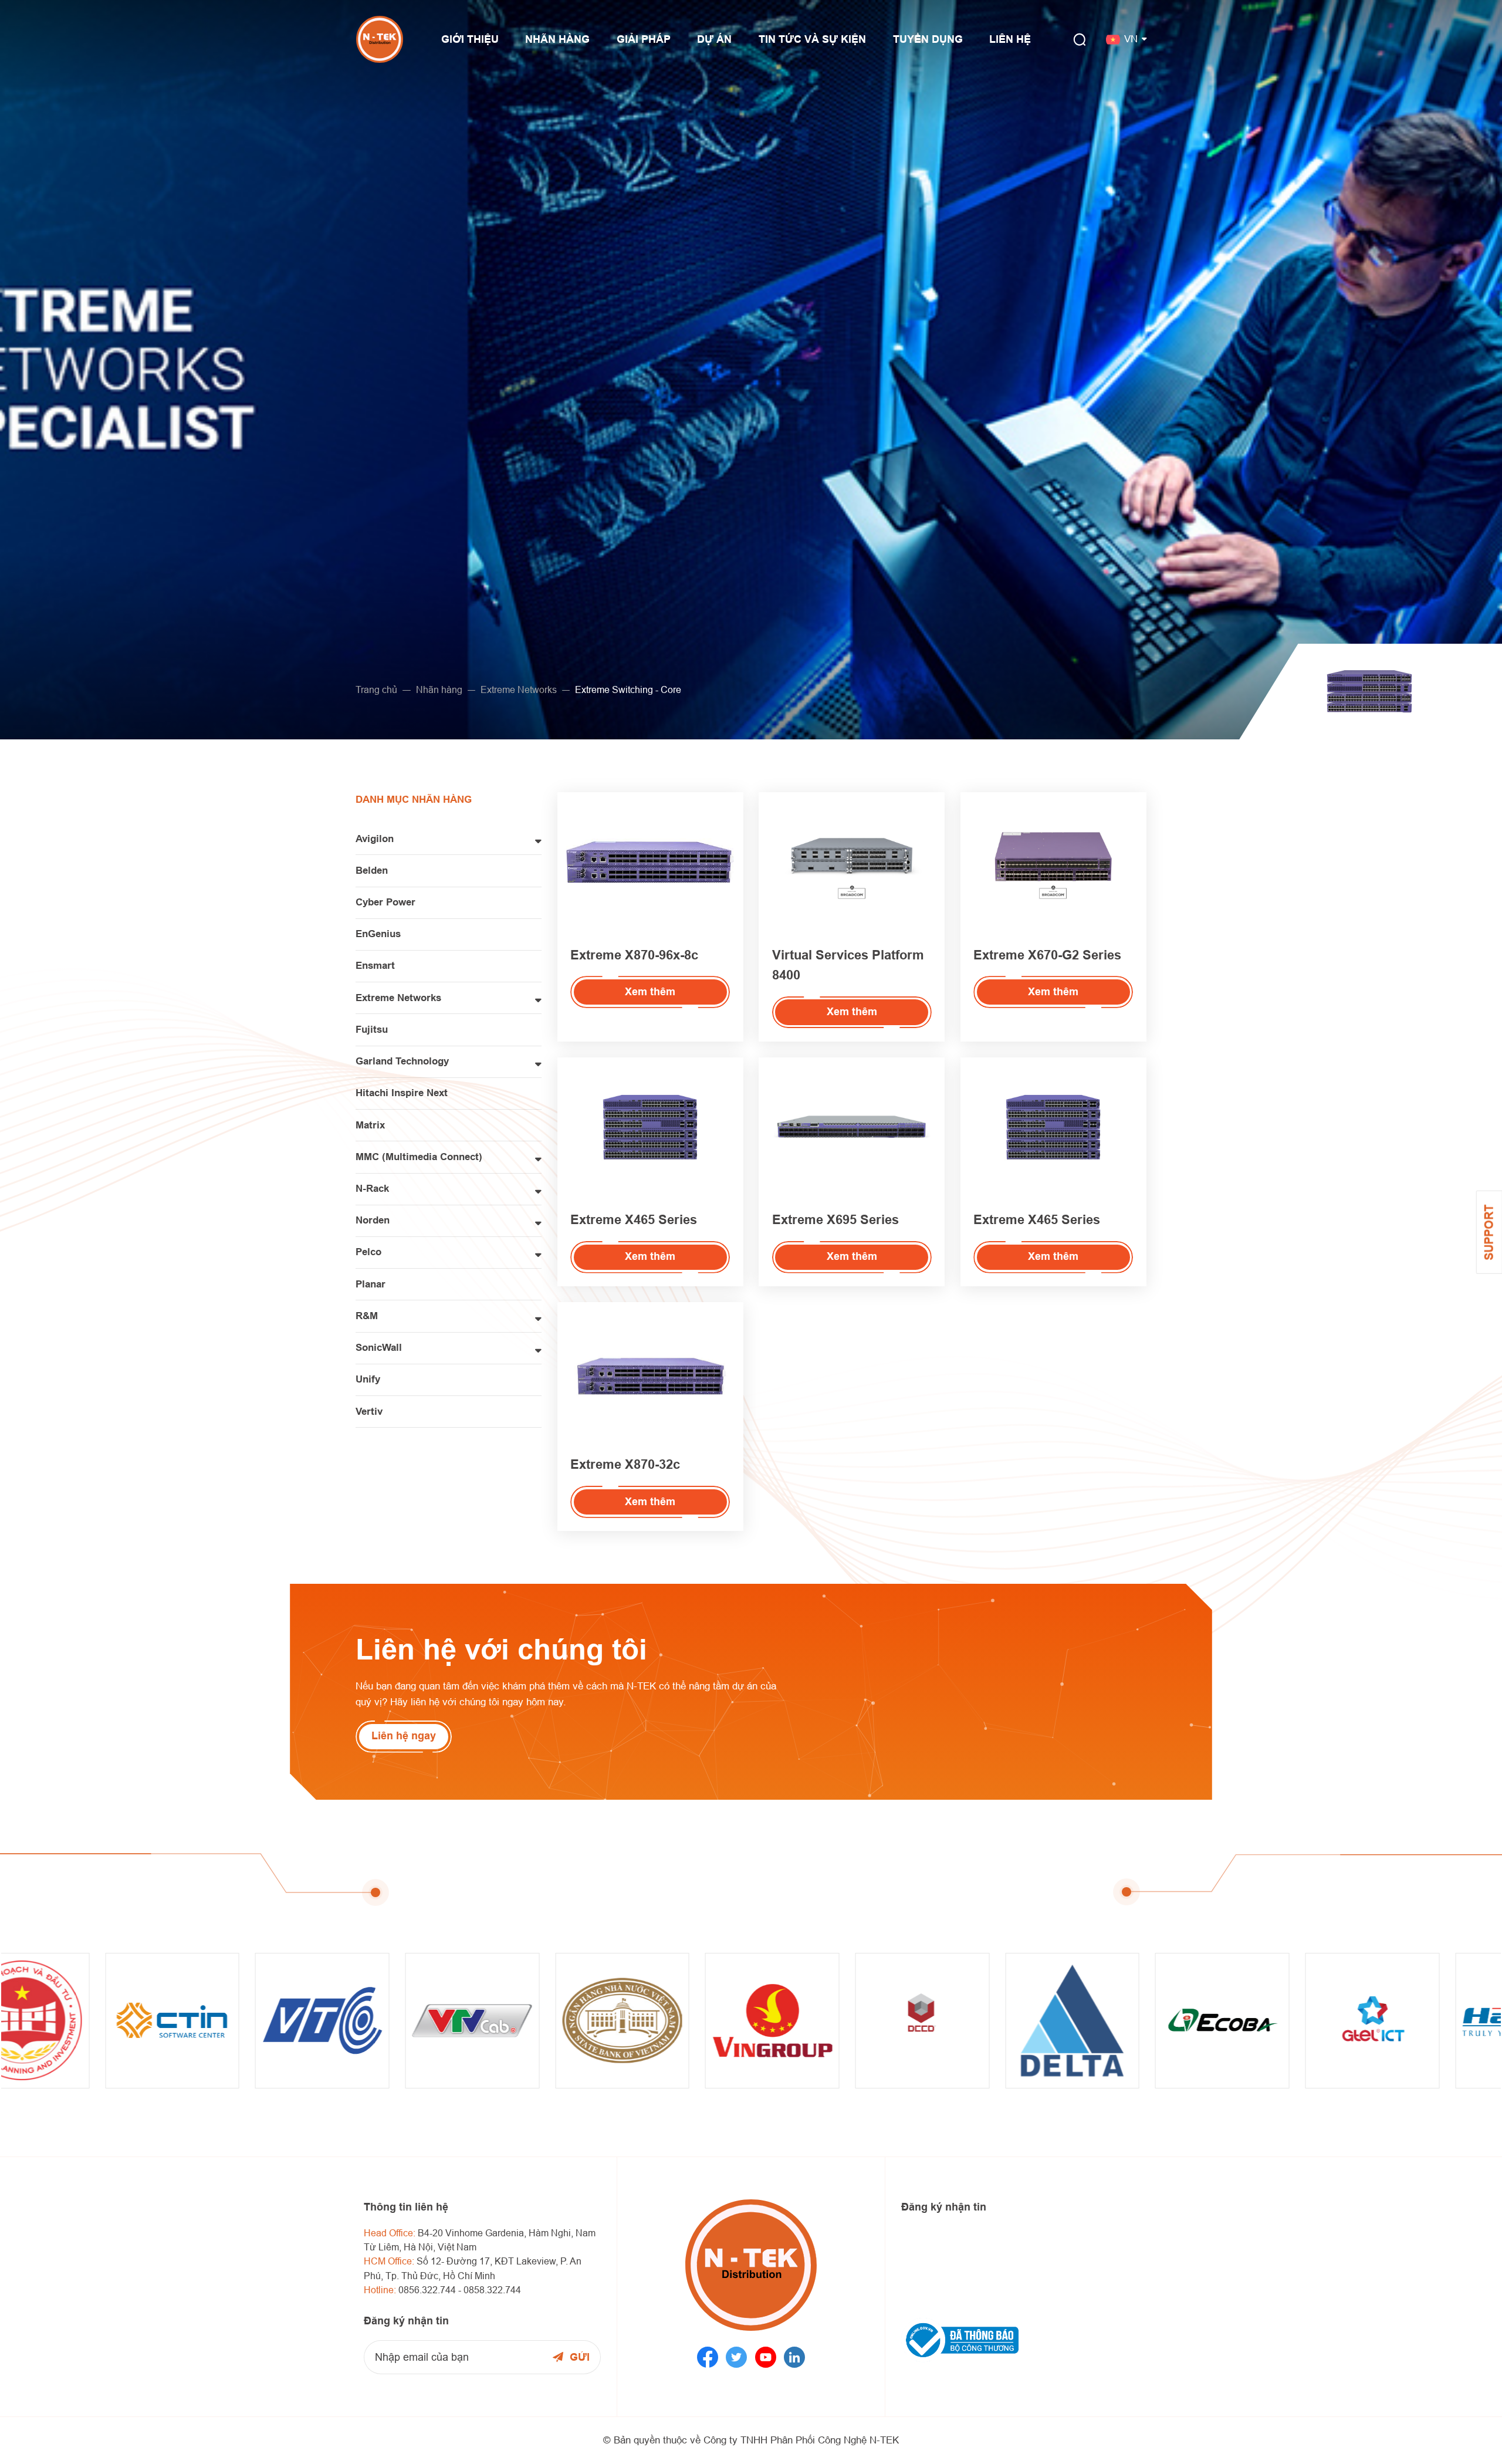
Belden (372, 871)
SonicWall (379, 1348)
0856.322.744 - (431, 2290)
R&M (367, 1316)
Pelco (368, 1252)
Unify (368, 1379)
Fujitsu (372, 1030)
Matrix (370, 1125)
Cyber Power (385, 902)
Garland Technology (402, 1061)
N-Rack (372, 1189)
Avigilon (375, 839)
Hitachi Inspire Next (402, 1093)
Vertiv (369, 1412)
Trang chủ (376, 690)
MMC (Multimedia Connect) (419, 1157)
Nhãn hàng (439, 690)
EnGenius (378, 934)
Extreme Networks (519, 690)
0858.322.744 (492, 2290)
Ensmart (375, 966)
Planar (371, 1284)
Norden (373, 1220)
